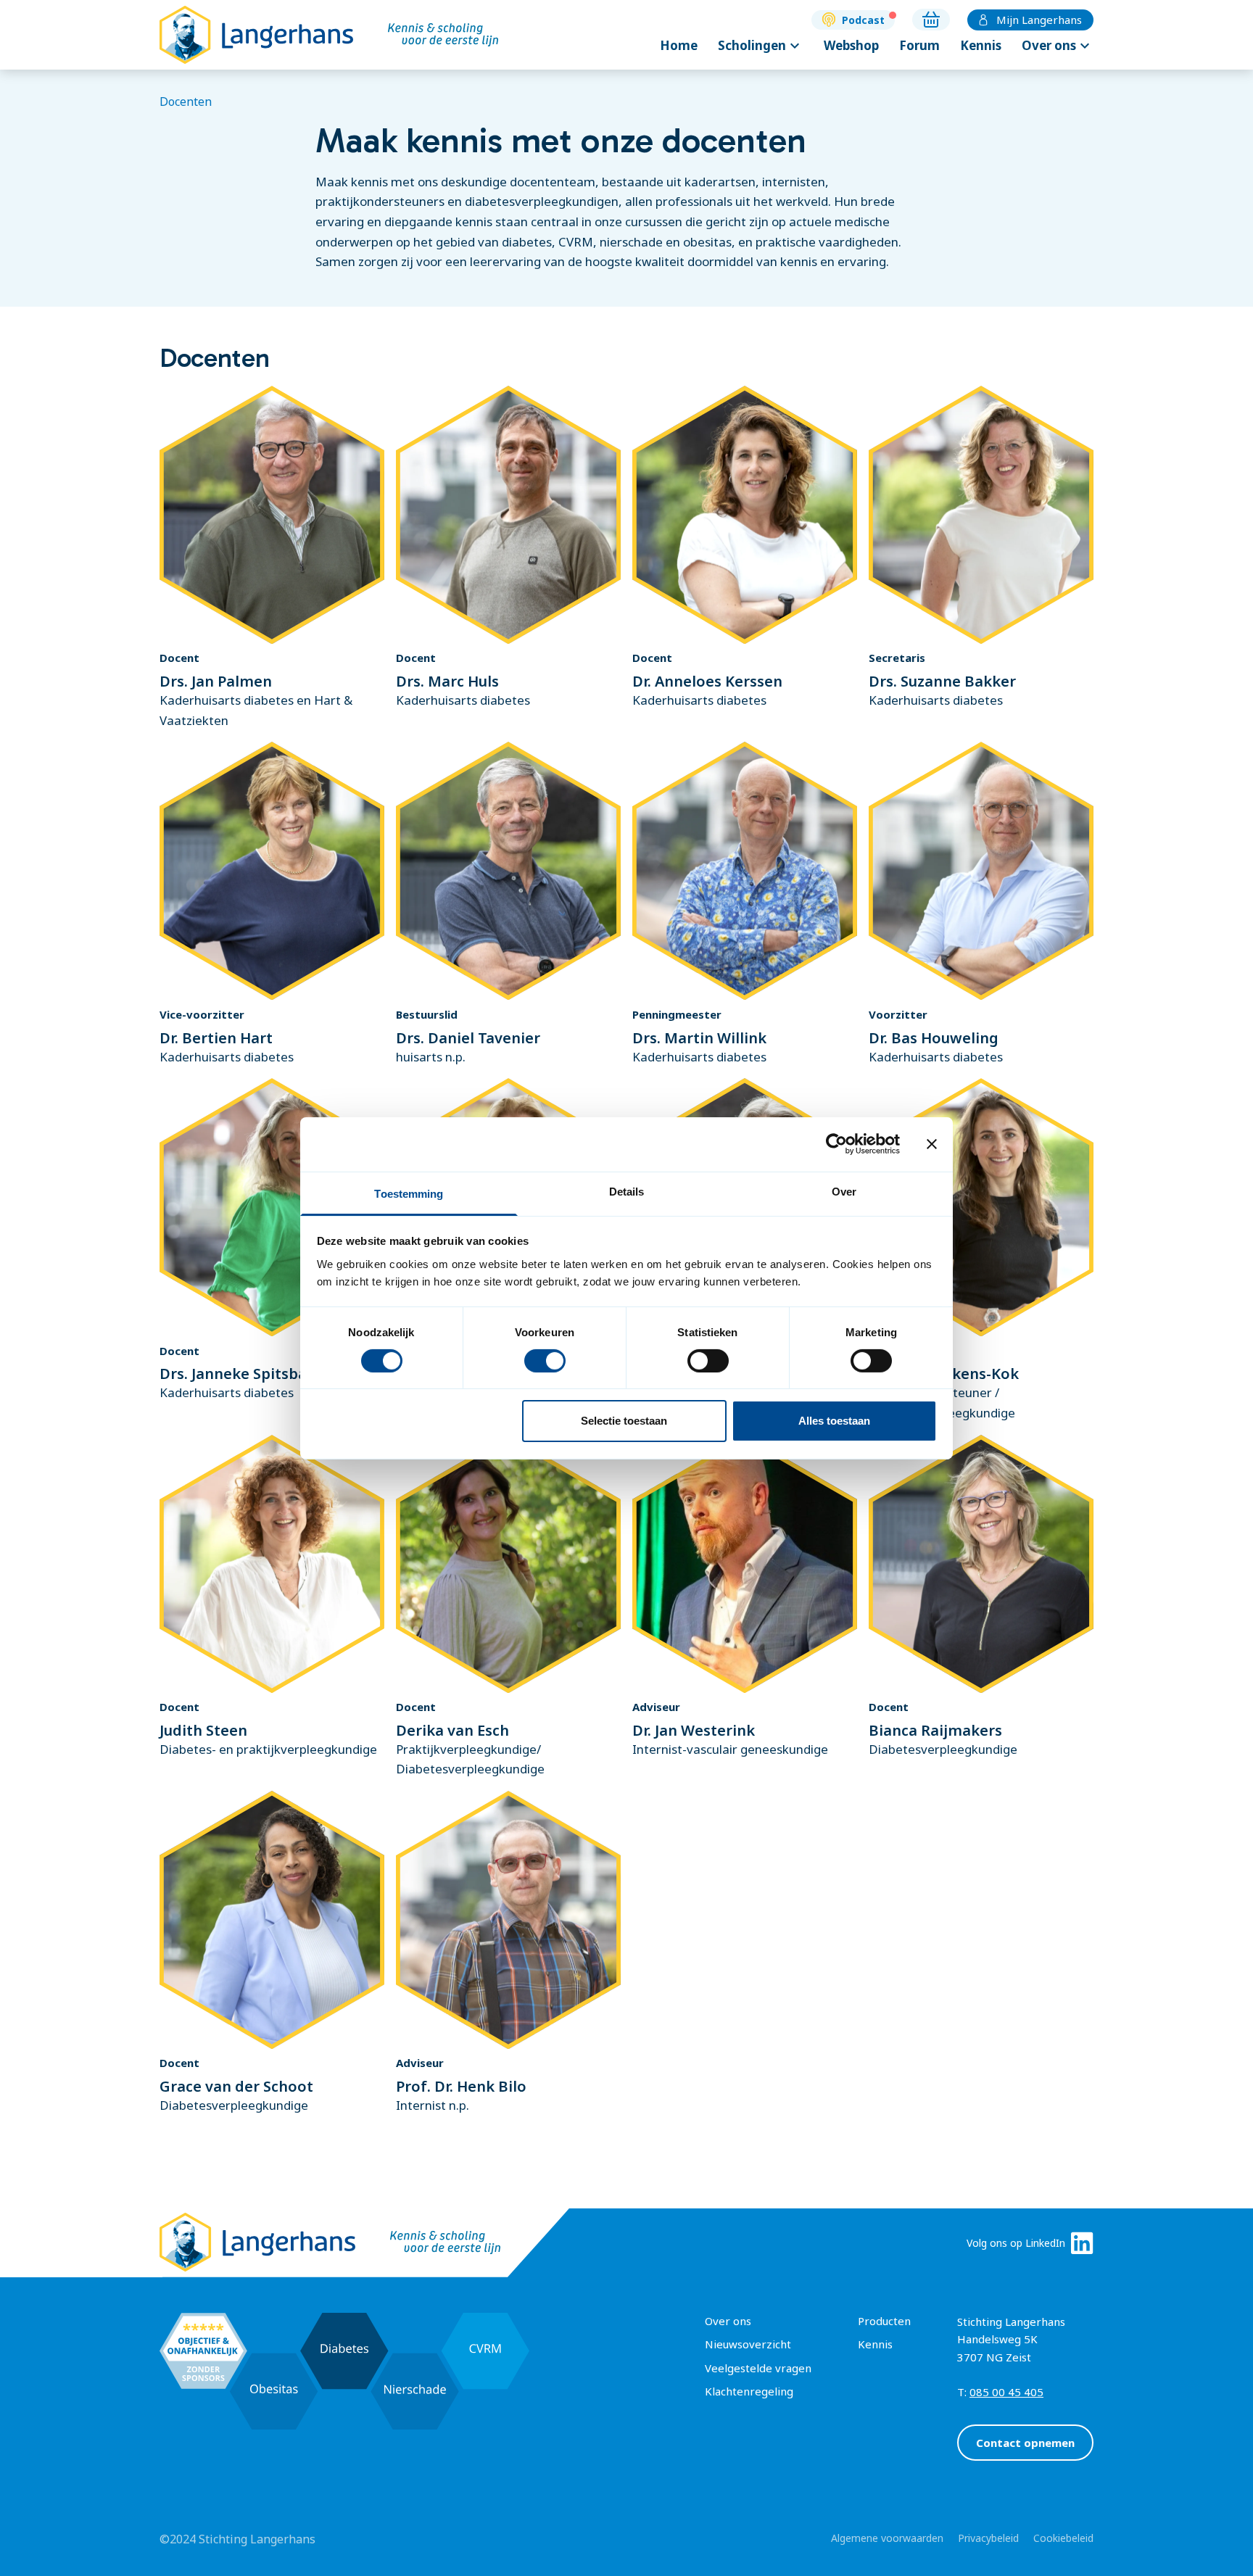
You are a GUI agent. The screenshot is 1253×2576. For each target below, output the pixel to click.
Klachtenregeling (749, 2391)
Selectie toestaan (624, 1421)
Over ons (1058, 46)
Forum (919, 45)
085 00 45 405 (1006, 2392)
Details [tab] (627, 1191)
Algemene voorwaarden (887, 2538)
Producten (884, 2321)
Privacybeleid (988, 2538)
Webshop (851, 45)
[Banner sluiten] (932, 1144)
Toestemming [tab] (409, 1193)
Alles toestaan (834, 1421)
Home (679, 45)
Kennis (981, 45)
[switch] (545, 1361)
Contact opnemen (1025, 2443)
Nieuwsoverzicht (748, 2344)
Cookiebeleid (1063, 2538)
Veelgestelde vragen (758, 2368)
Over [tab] (844, 1191)
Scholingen (761, 46)
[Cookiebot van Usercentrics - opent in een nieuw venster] (836, 1144)
